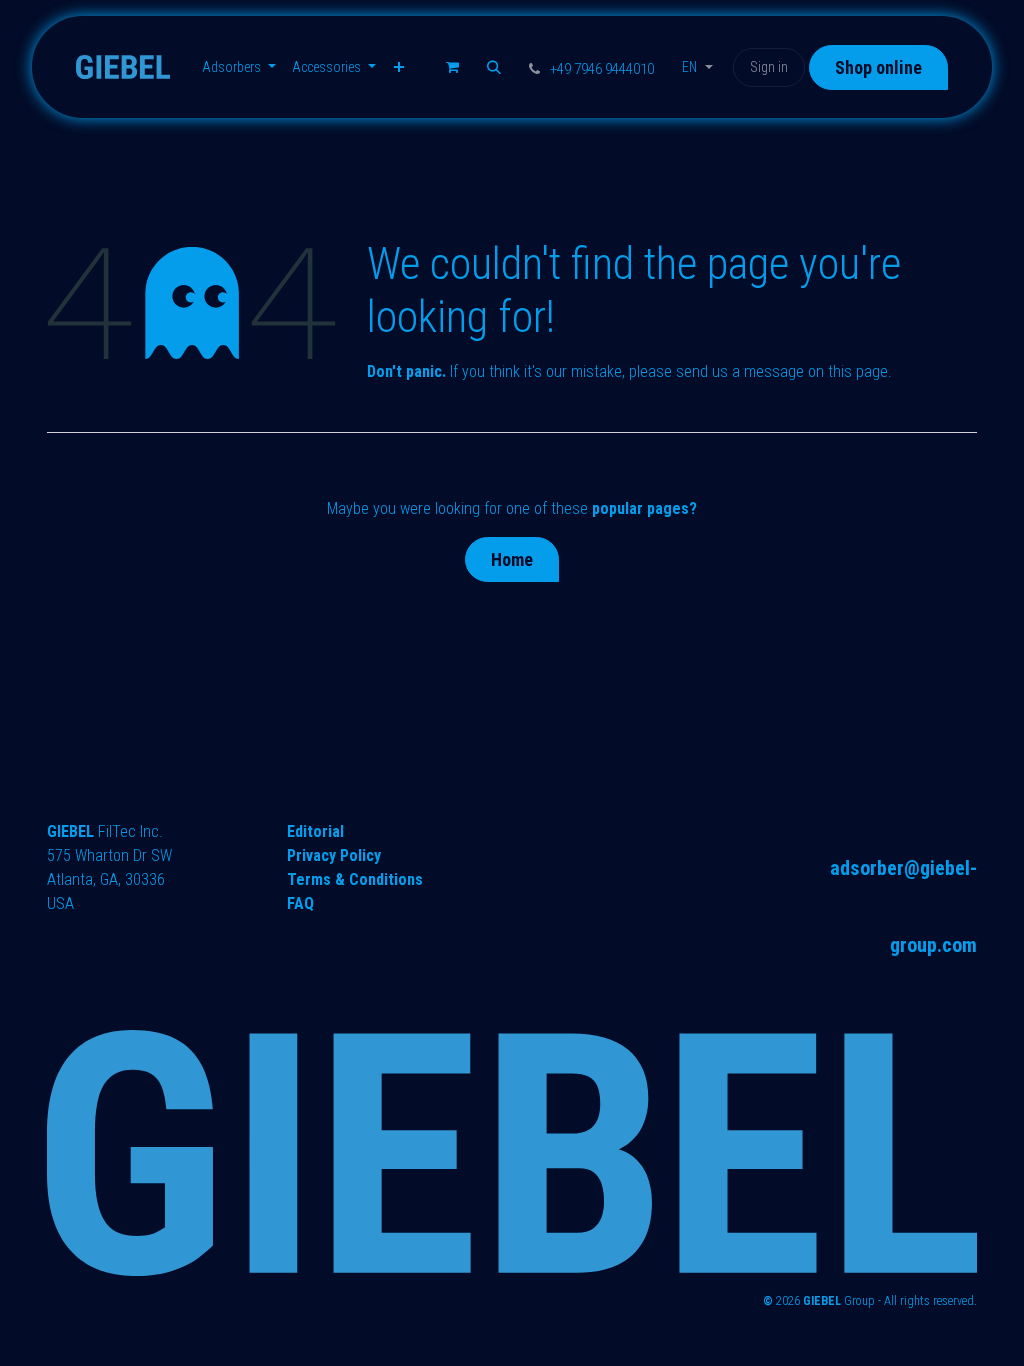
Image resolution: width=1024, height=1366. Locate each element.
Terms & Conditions (355, 879)
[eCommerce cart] (452, 67)
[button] (494, 67)
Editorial (315, 831)
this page (858, 371)
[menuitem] (239, 67)
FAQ (300, 903)
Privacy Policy (334, 855)
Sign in (769, 67)
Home (512, 559)
